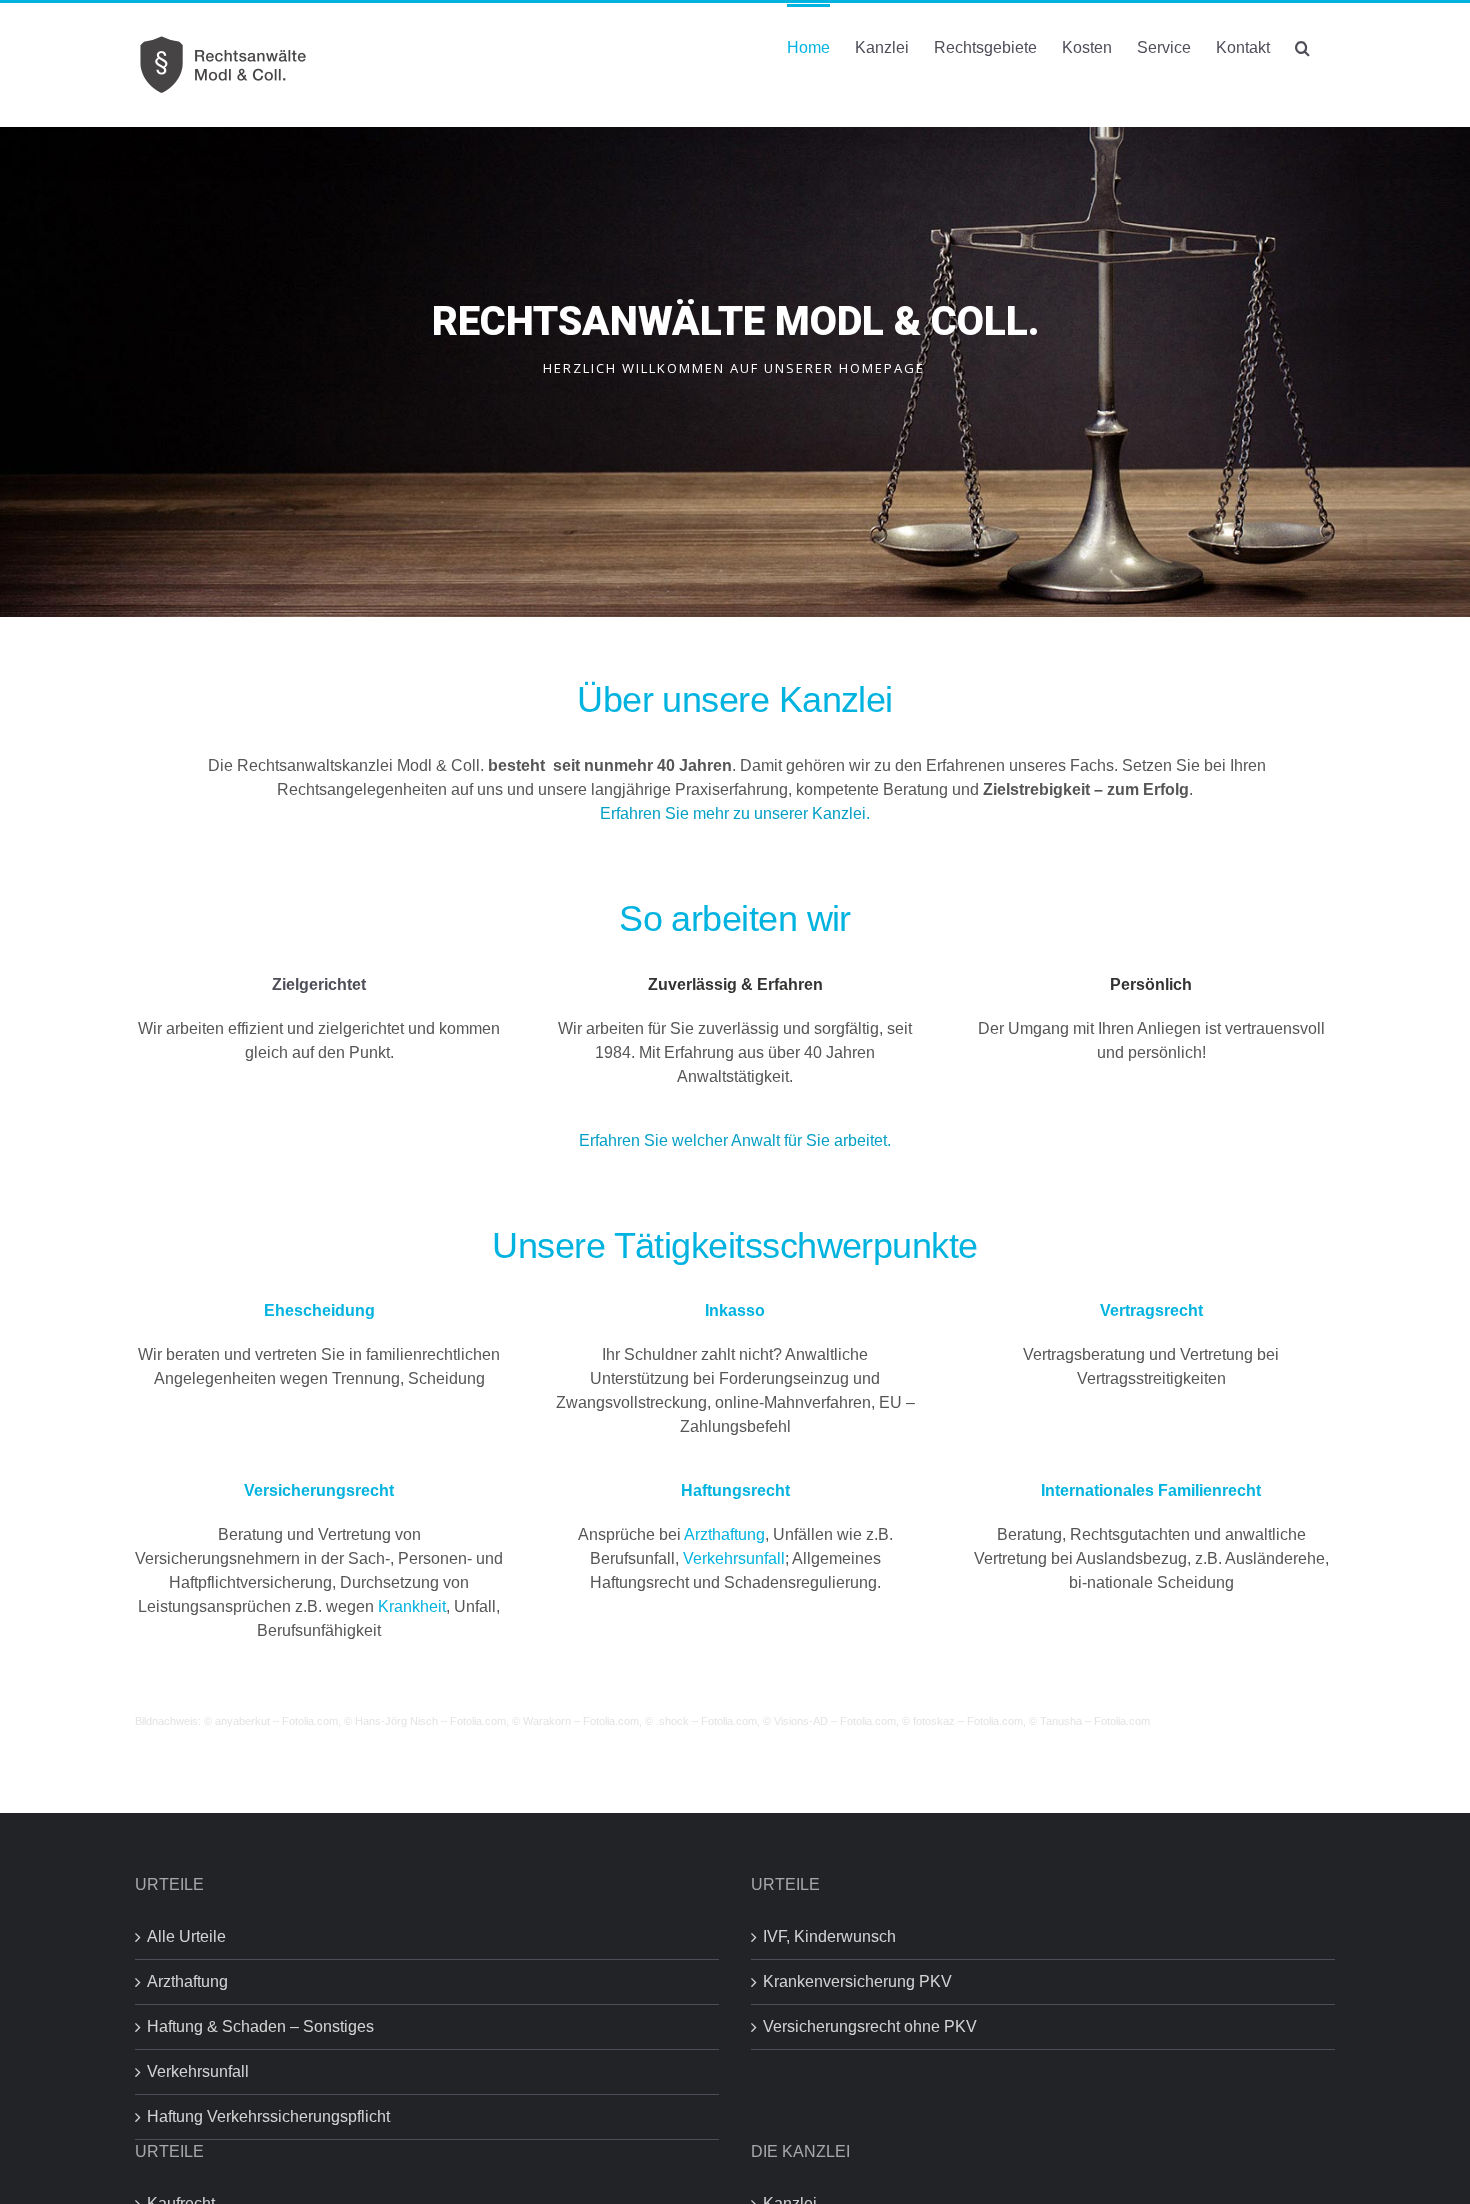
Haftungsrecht (735, 1490)
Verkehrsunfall (734, 1558)
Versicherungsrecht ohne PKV (870, 2026)
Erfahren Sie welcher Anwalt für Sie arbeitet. (737, 1140)
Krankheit (412, 1606)
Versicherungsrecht (319, 1490)
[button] (1302, 46)
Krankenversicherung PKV (857, 1981)
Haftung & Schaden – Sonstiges (260, 2026)
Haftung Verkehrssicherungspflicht (268, 2116)
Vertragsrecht (1151, 1310)
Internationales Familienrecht (1151, 1490)
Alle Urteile (186, 1936)
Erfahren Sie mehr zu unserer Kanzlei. (735, 813)
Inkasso (735, 1310)
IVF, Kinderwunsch (829, 1936)
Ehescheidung (319, 1310)
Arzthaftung (724, 1534)
